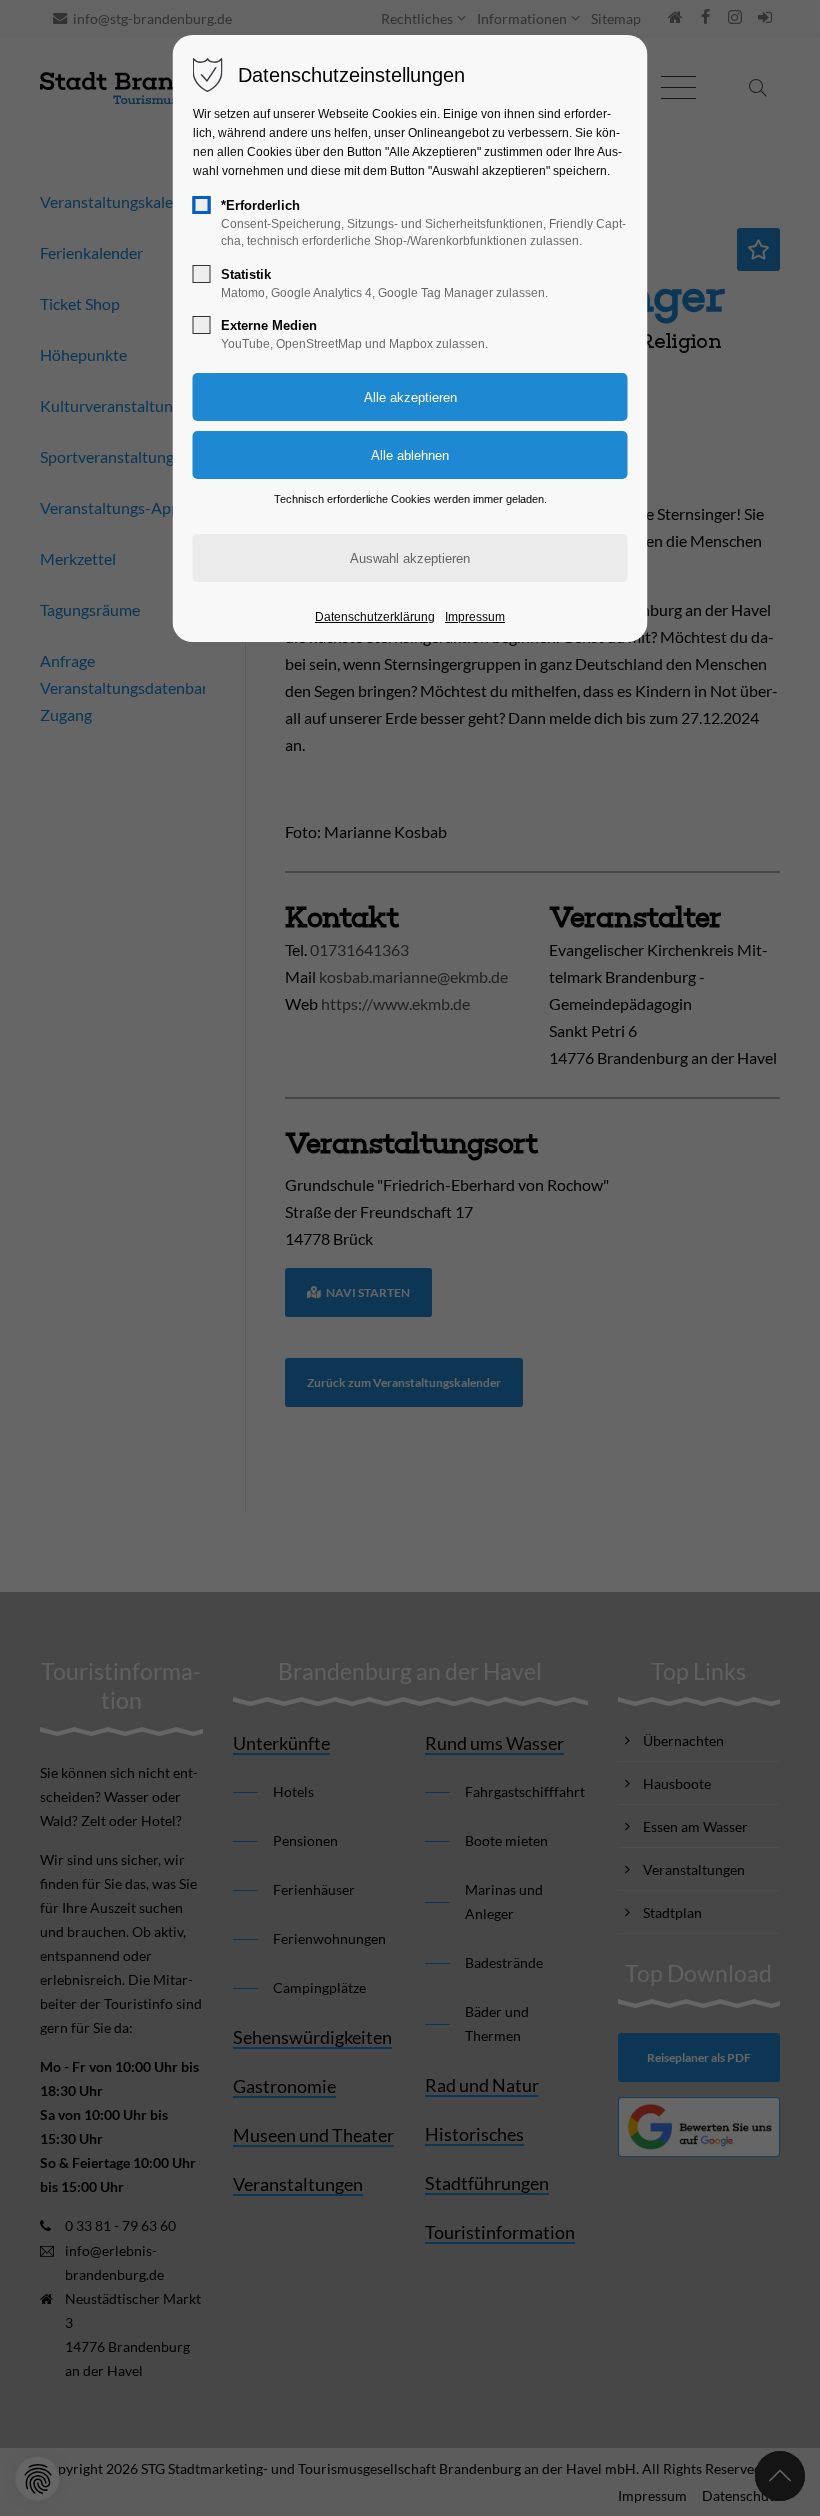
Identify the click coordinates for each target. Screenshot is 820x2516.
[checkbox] (202, 205)
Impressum (475, 617)
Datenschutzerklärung (375, 617)
